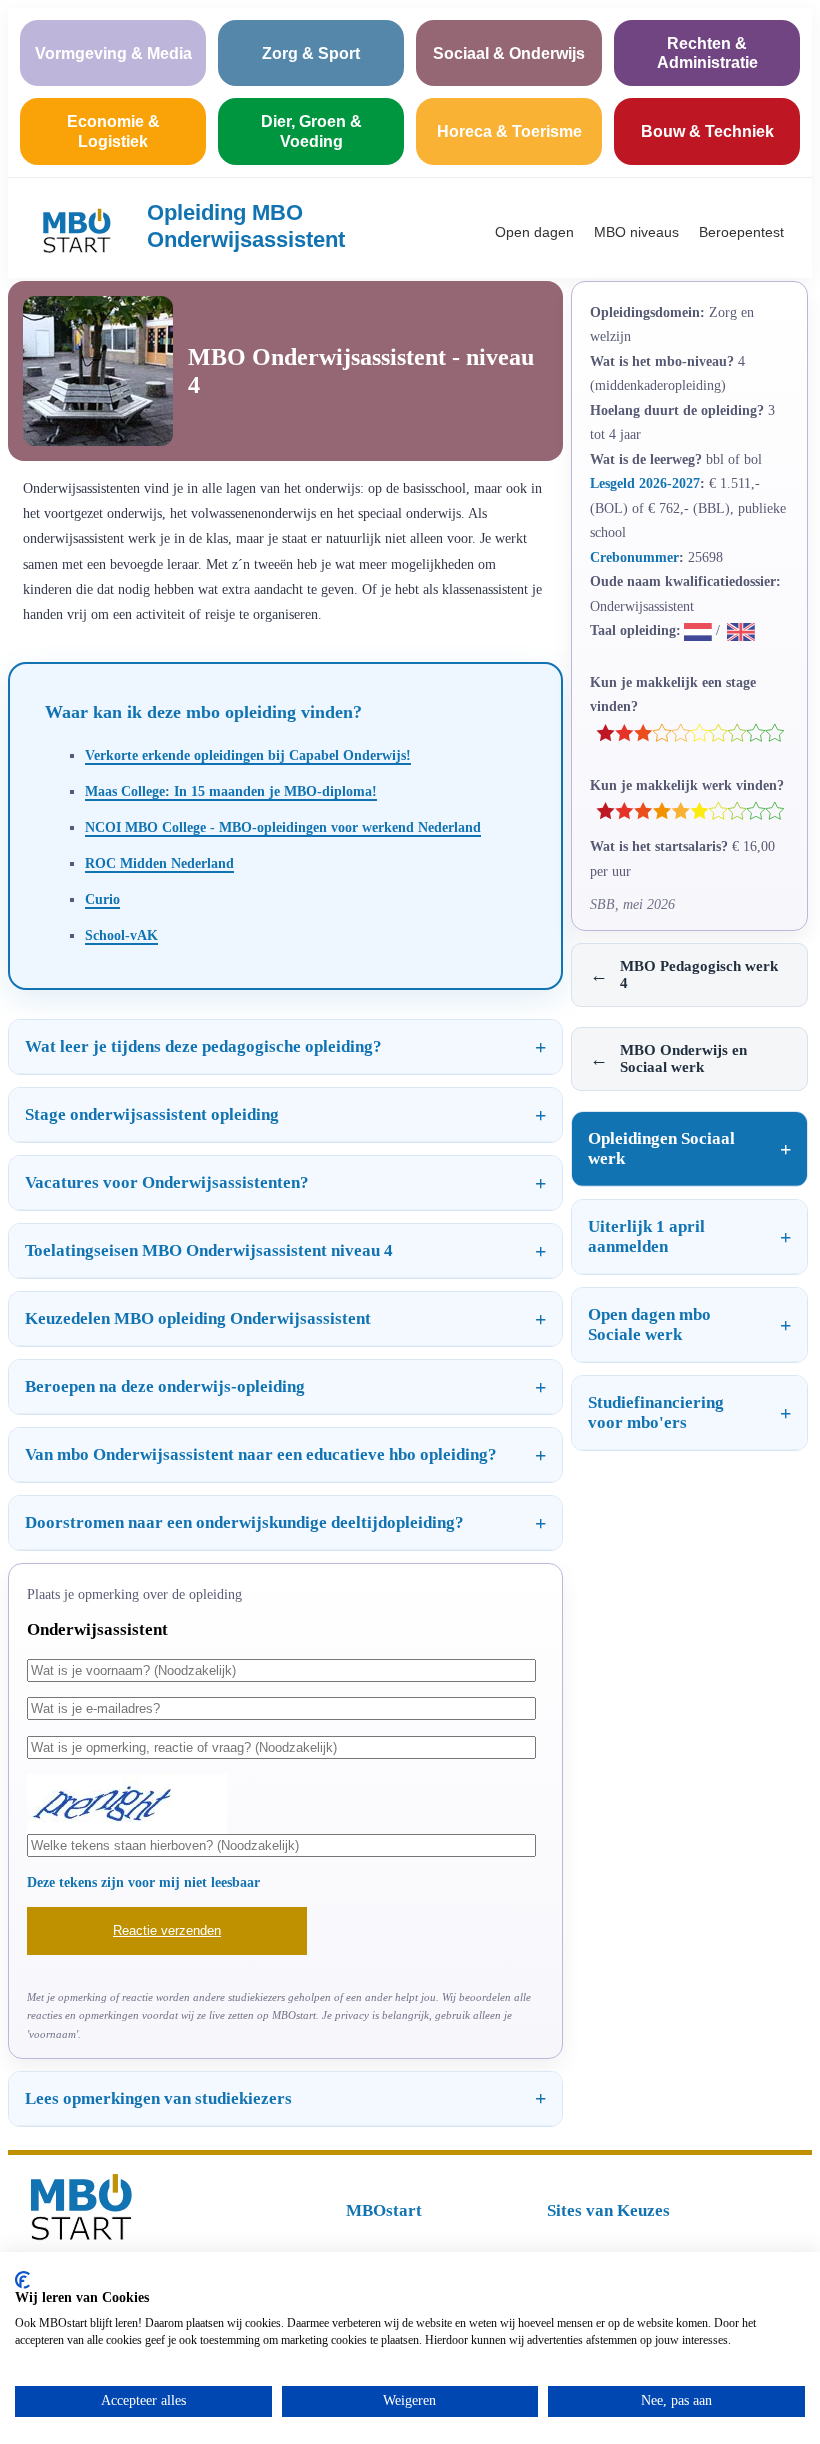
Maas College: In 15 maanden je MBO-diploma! (231, 791)
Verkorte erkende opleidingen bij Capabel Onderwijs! (248, 755)
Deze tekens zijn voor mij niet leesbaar (143, 1882)
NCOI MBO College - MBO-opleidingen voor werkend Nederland (283, 827)
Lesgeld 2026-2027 (645, 483)
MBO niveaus (636, 232)
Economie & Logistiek (113, 131)
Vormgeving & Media (113, 53)
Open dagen (534, 232)
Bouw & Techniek (707, 131)
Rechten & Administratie (707, 53)
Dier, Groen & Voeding (311, 131)
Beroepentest (741, 232)
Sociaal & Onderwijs (509, 53)
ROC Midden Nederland (159, 863)
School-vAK (121, 935)
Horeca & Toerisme (509, 131)
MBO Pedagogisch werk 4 (684, 974)
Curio (102, 899)
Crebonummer (634, 557)
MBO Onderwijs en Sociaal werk (668, 1058)
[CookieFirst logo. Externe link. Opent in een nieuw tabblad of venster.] (22, 2280)
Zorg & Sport (311, 53)
